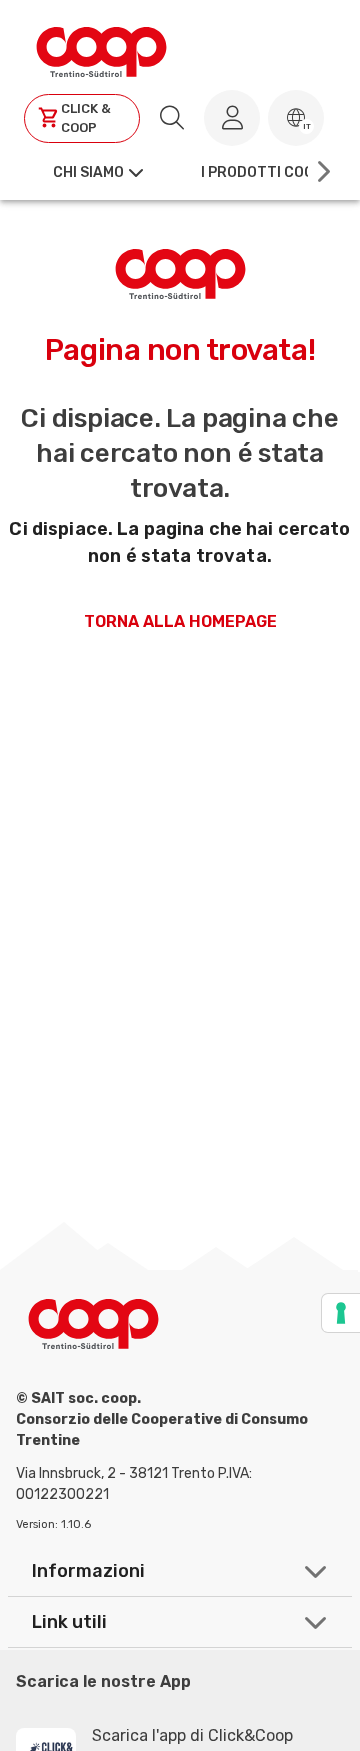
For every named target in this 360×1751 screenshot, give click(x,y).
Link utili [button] (69, 1622)
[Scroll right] (322, 172)
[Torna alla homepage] (101, 49)
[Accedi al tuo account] (232, 118)
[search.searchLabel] (172, 118)
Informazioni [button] (88, 1571)
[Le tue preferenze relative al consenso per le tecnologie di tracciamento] (341, 1313)
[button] (296, 118)
